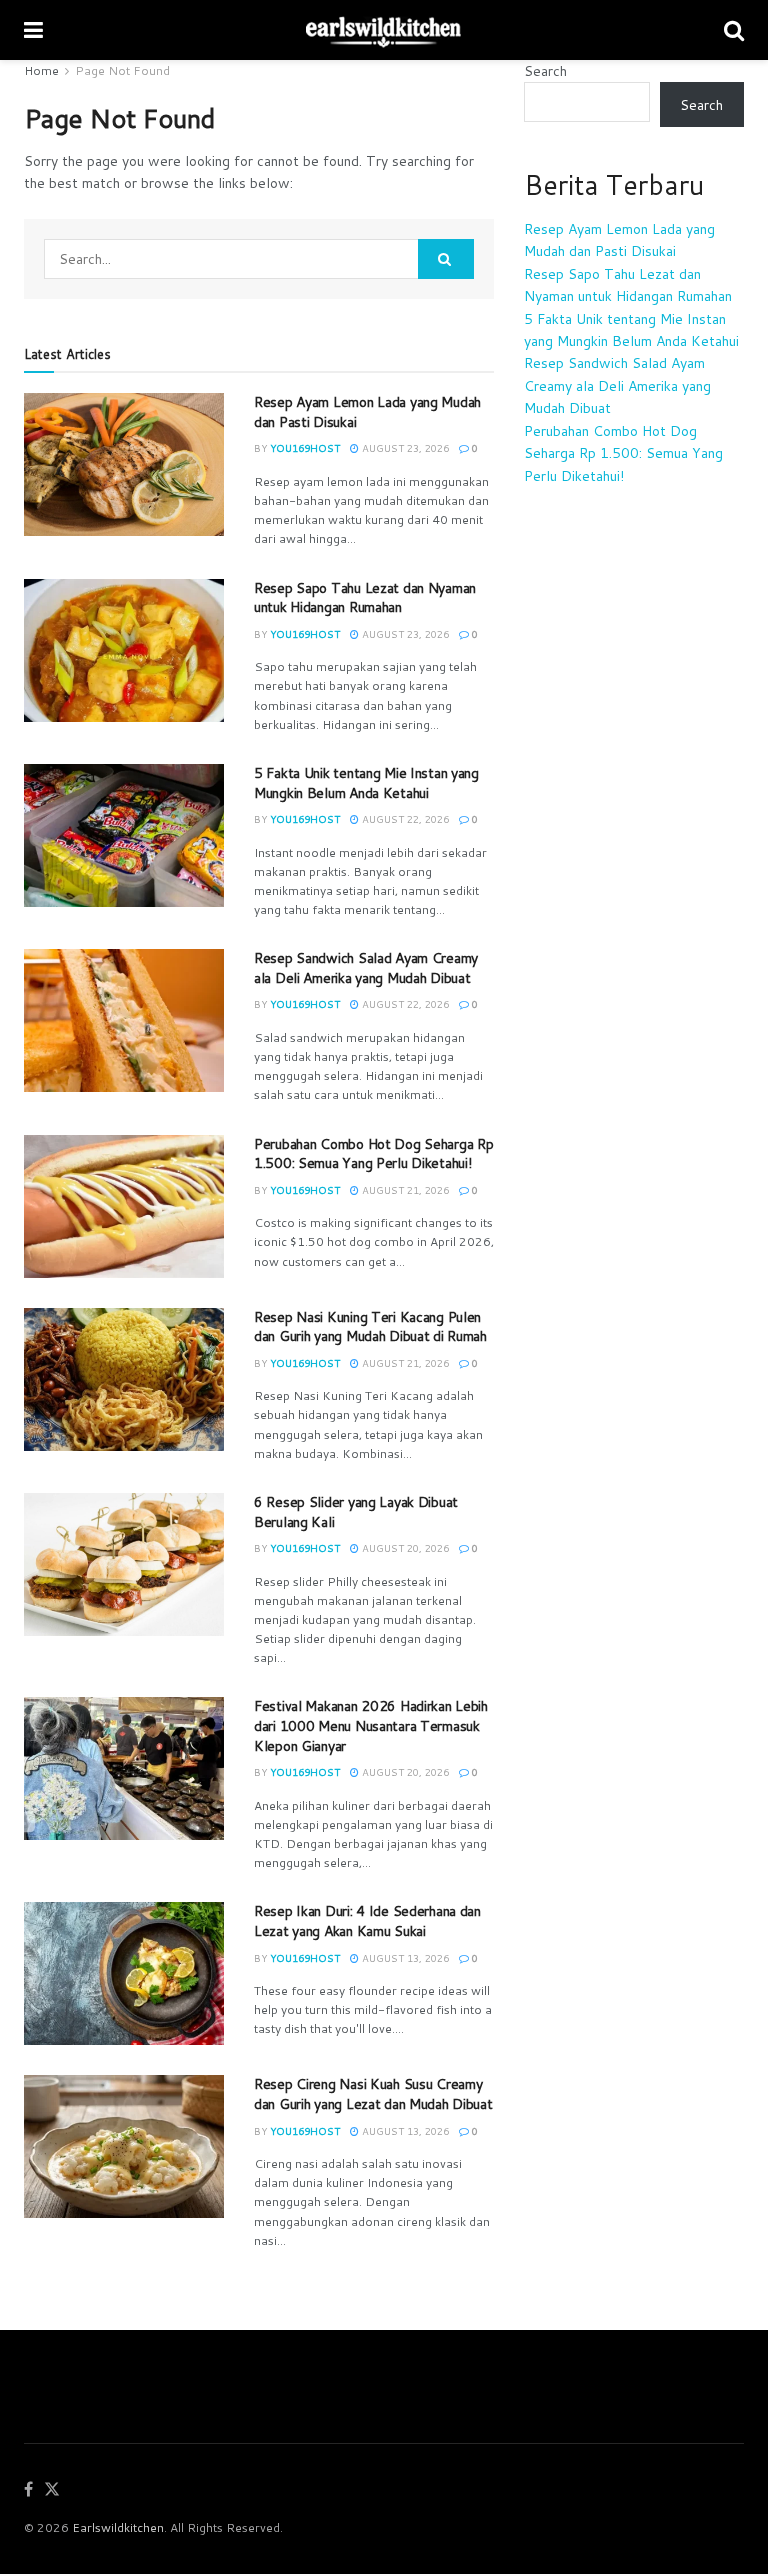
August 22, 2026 (404, 819)
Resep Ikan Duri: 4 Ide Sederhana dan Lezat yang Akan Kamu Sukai (367, 1921)
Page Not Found (122, 70)
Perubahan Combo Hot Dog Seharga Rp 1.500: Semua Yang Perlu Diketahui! (373, 1154)
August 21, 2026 (404, 1190)
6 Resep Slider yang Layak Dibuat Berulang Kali (356, 1512)
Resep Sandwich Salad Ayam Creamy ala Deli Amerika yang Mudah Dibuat (366, 968)
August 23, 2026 (404, 448)
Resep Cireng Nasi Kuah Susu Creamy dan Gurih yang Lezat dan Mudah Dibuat (373, 2094)
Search (545, 71)
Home (41, 70)
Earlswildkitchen (118, 2527)
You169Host (305, 448)
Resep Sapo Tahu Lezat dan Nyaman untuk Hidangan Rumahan (365, 598)
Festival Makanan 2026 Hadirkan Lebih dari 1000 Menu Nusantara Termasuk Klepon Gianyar (371, 1725)
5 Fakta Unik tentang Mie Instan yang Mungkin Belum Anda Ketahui (366, 783)
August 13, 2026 (404, 1958)
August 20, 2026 (404, 1548)
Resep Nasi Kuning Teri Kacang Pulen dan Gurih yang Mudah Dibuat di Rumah (370, 1327)
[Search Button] (446, 259)
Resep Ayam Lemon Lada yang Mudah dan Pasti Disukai (367, 412)
